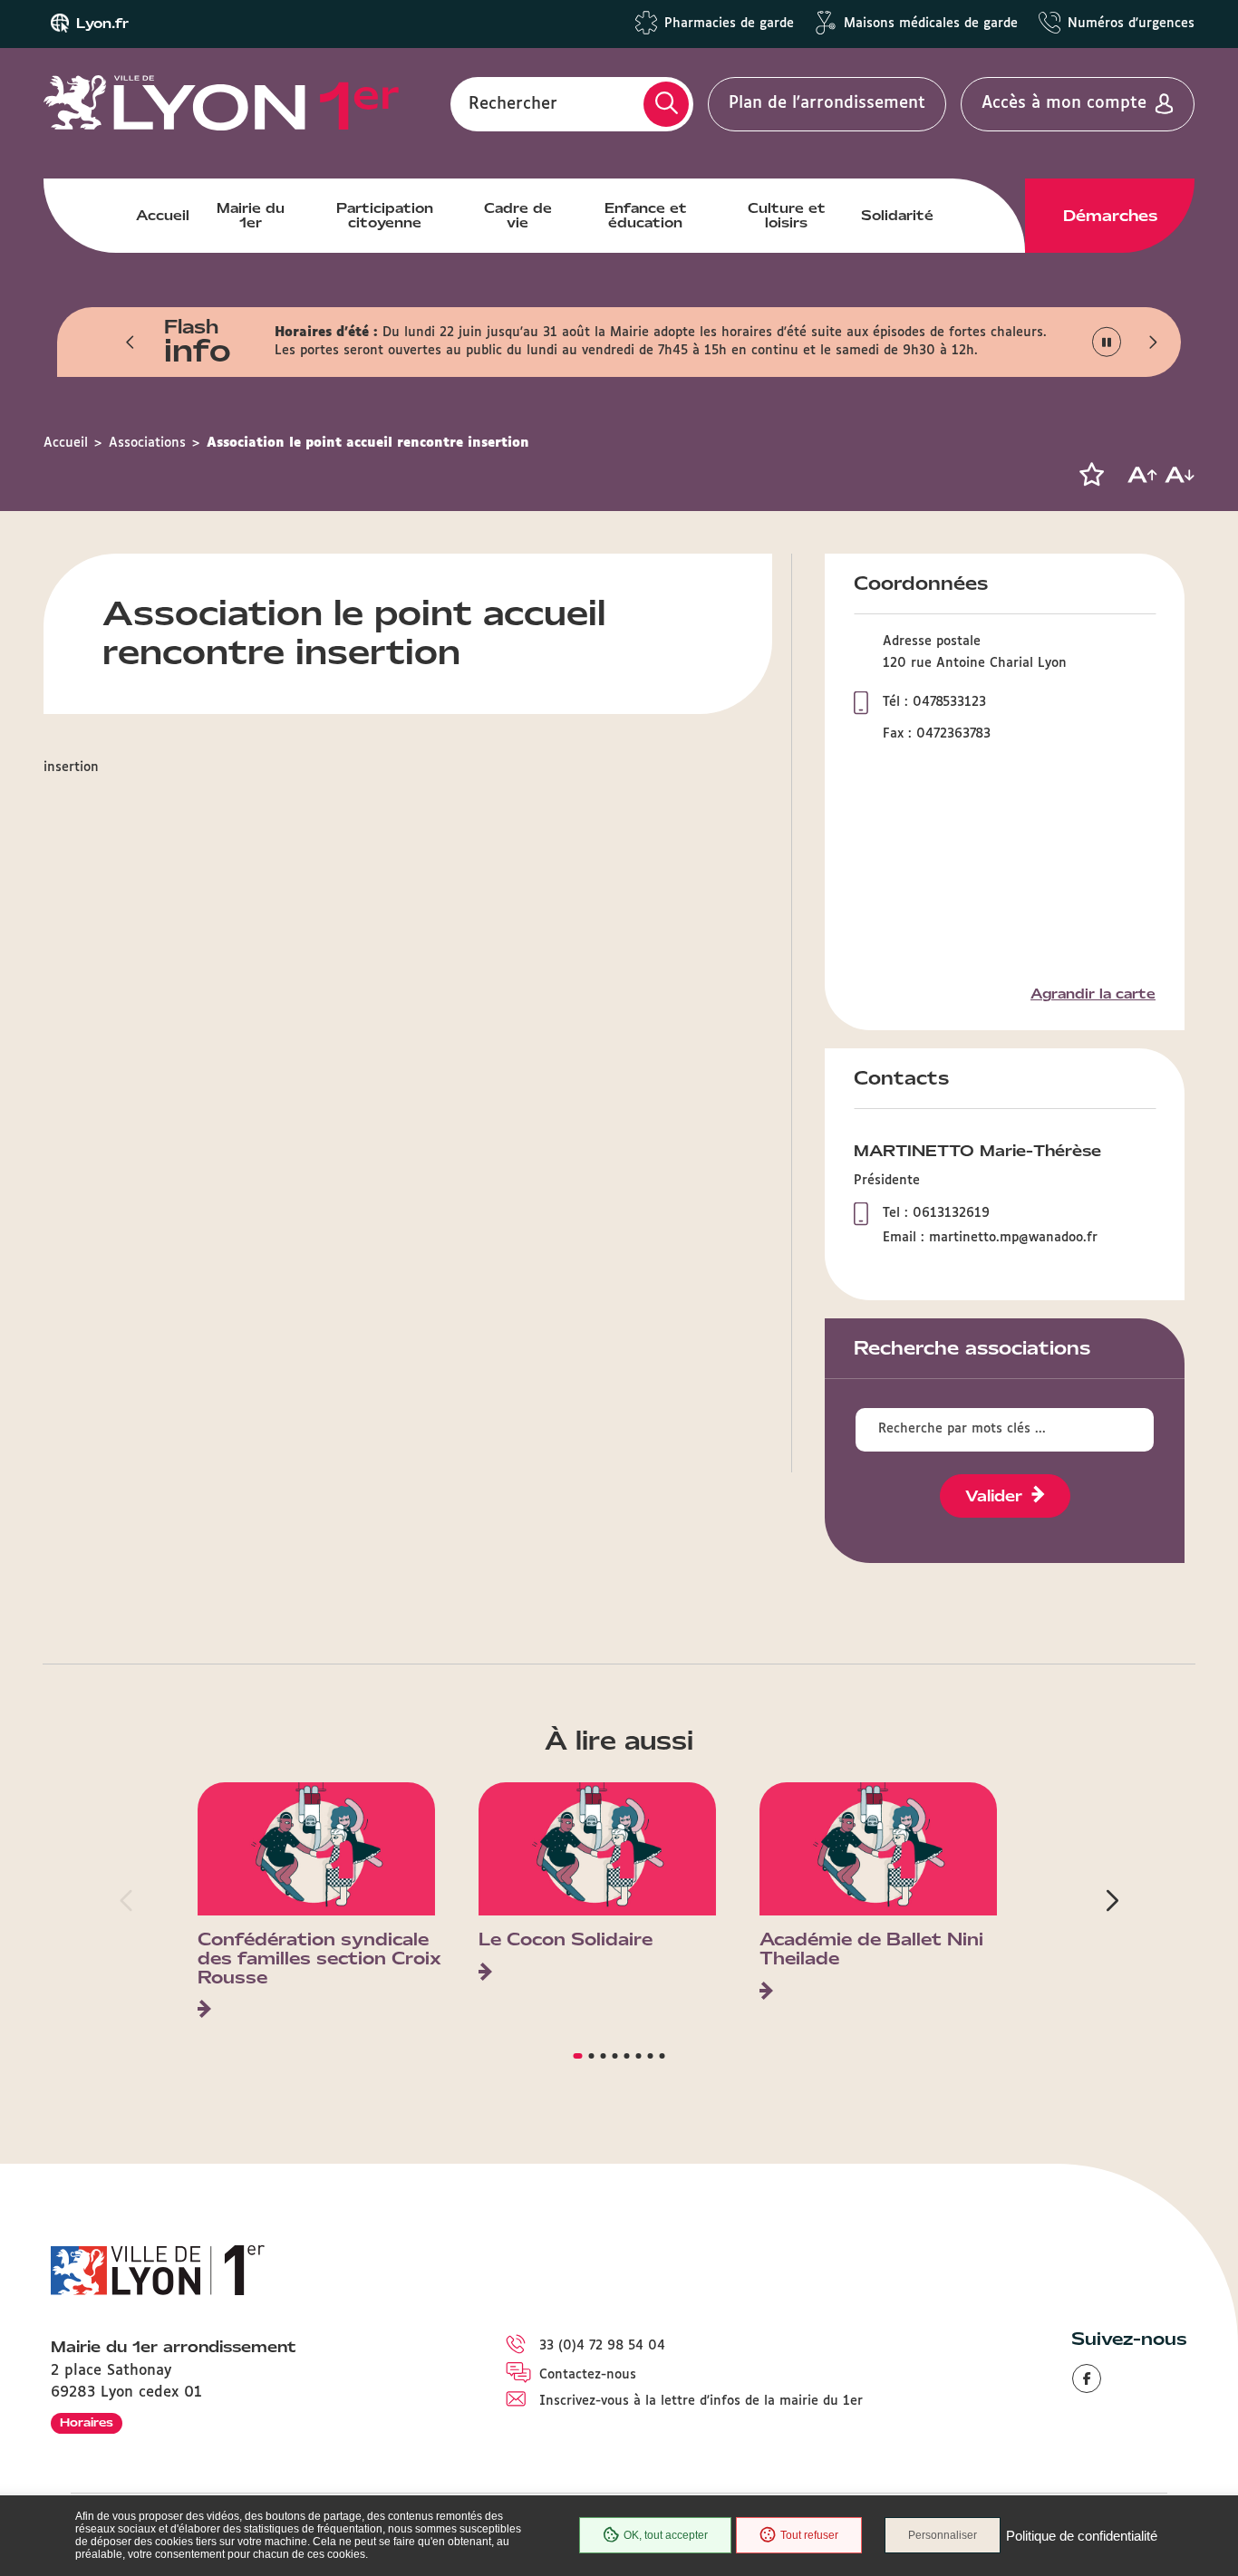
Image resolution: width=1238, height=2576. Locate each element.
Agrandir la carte (1093, 994)
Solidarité (897, 216)
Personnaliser (943, 2535)
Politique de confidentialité (1082, 2536)
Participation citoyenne (385, 216)
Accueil (163, 216)
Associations (147, 443)
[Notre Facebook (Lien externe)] (1087, 2378)
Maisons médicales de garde (931, 24)
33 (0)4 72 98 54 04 (602, 2346)
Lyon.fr (102, 24)
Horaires (87, 2422)
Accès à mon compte (1064, 103)
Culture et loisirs (787, 216)
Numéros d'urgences (1131, 24)
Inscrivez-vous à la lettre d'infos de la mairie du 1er (701, 2401)
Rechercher (513, 103)
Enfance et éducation (646, 216)
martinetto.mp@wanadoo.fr (1013, 1238)
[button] (131, 342)
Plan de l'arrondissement (827, 103)
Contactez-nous (588, 2375)
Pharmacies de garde (729, 24)
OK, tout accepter (666, 2535)
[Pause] (1107, 342)
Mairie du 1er (251, 216)
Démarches (1110, 216)
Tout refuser (809, 2535)
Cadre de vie (518, 216)
